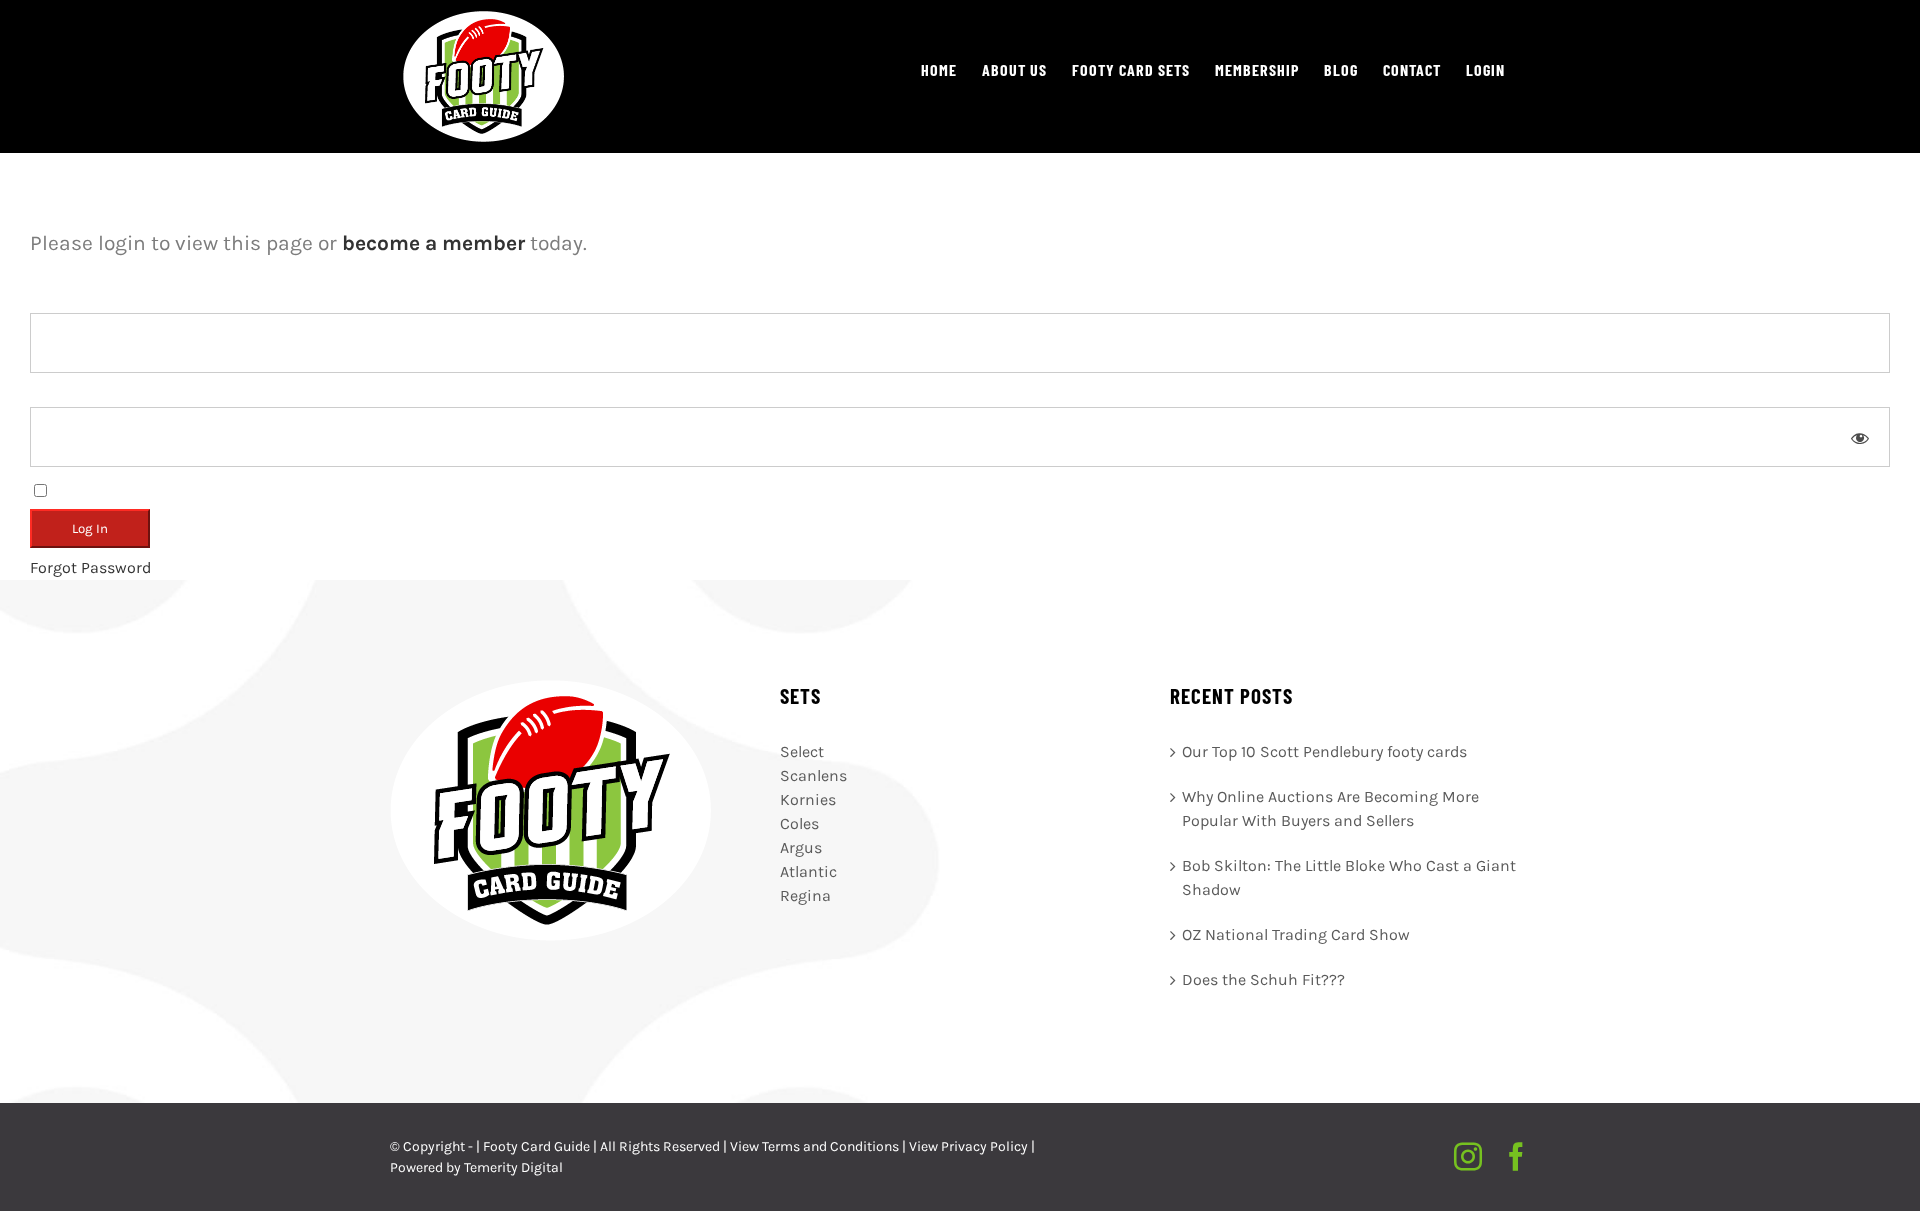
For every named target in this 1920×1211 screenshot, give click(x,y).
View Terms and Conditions (814, 1146)
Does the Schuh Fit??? (1263, 979)
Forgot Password (90, 567)
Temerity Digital (513, 1167)
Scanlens (813, 775)
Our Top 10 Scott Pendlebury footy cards (1324, 751)
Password (65, 394)
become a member (433, 243)
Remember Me (104, 488)
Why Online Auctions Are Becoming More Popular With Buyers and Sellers (1330, 808)
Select (802, 751)
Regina (805, 895)
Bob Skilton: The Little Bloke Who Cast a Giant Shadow (1349, 877)
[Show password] (1860, 437)
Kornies (808, 799)
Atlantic (808, 871)
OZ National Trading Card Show (1296, 934)
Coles (799, 823)
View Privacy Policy (968, 1146)
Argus (801, 847)
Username (67, 300)
